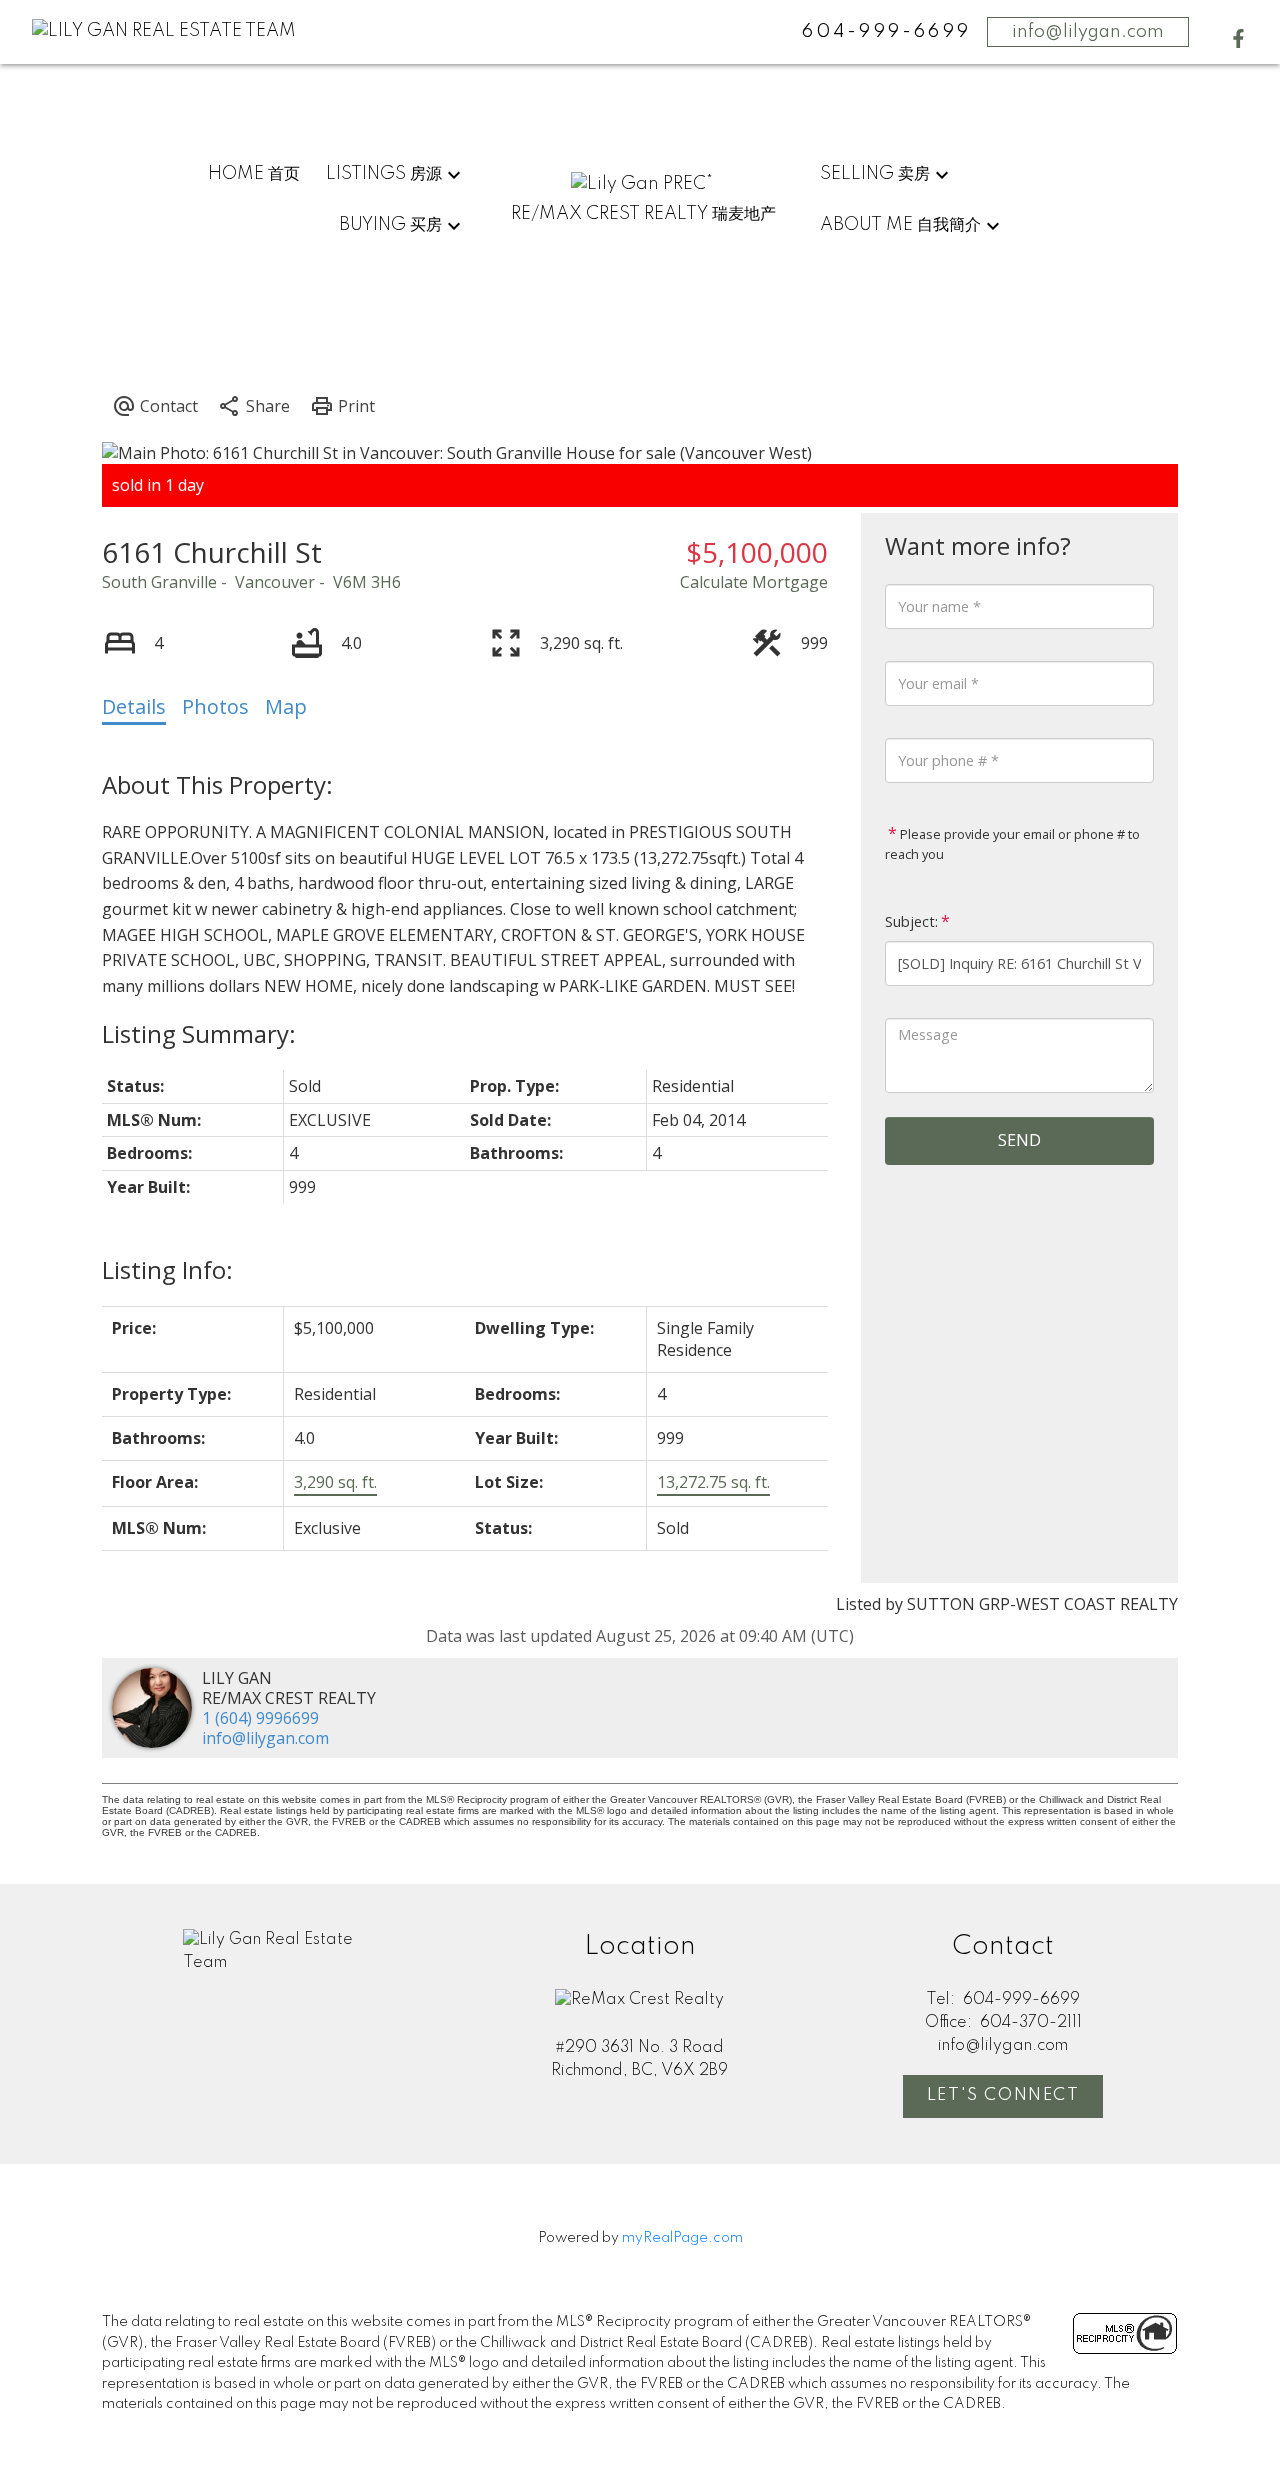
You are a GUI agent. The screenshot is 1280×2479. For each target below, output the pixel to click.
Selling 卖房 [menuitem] (875, 174)
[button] (1238, 38)
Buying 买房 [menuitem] (390, 225)
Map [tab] (286, 706)
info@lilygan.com (1088, 32)
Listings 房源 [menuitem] (384, 174)
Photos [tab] (215, 706)
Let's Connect (1003, 2095)
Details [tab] (134, 706)
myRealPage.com (682, 2238)
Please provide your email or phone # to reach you (1012, 844)
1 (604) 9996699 (260, 1718)
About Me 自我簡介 (900, 225)
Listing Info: (167, 1269)
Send (1019, 1140)
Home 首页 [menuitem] (254, 174)
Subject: (911, 921)
